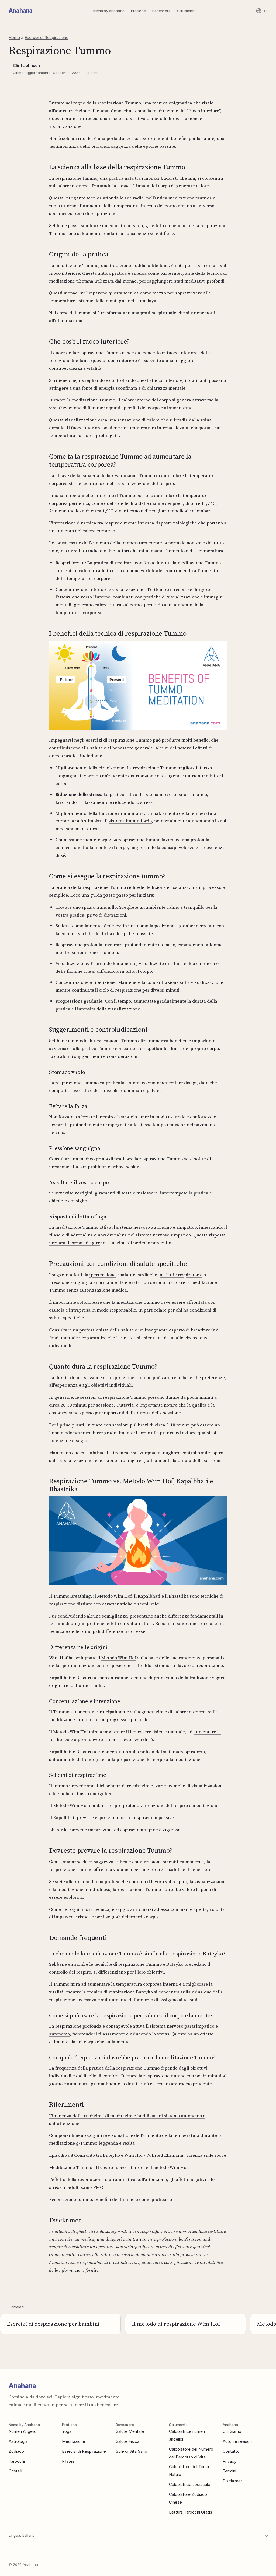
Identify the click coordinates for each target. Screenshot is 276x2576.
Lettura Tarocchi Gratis (191, 2512)
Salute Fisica (127, 2441)
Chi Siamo (232, 2431)
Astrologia (18, 2441)
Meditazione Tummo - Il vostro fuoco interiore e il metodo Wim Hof (118, 2167)
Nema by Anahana (109, 11)
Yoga (67, 2431)
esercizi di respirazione (92, 213)
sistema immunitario (130, 821)
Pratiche (138, 11)
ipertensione (103, 1275)
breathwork (203, 1330)
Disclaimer (232, 2481)
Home (14, 38)
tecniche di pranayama (153, 1678)
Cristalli (15, 2471)
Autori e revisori (237, 2441)
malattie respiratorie (181, 1275)
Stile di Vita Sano (131, 2451)
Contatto (231, 2451)
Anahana (20, 11)
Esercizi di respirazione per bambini (53, 2324)
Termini (229, 2471)
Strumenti (186, 11)
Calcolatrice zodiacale (190, 2484)
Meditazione (74, 2441)
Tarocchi (17, 2461)
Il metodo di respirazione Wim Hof (176, 2324)
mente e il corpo (111, 847)
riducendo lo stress (132, 802)
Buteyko (175, 1964)
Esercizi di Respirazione (46, 38)
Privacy (230, 2461)
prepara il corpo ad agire (75, 1243)
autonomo (59, 2034)
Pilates (68, 2461)
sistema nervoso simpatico (163, 1235)
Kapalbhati (149, 1596)
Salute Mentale (130, 2431)
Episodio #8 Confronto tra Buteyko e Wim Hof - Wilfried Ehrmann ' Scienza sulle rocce (138, 2155)
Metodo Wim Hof (119, 1658)
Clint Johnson (26, 66)
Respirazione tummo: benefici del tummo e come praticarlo (111, 2199)
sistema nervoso (166, 2026)
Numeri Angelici (23, 2431)
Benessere (161, 11)
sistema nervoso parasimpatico (175, 794)
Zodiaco (16, 2451)
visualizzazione (134, 483)
